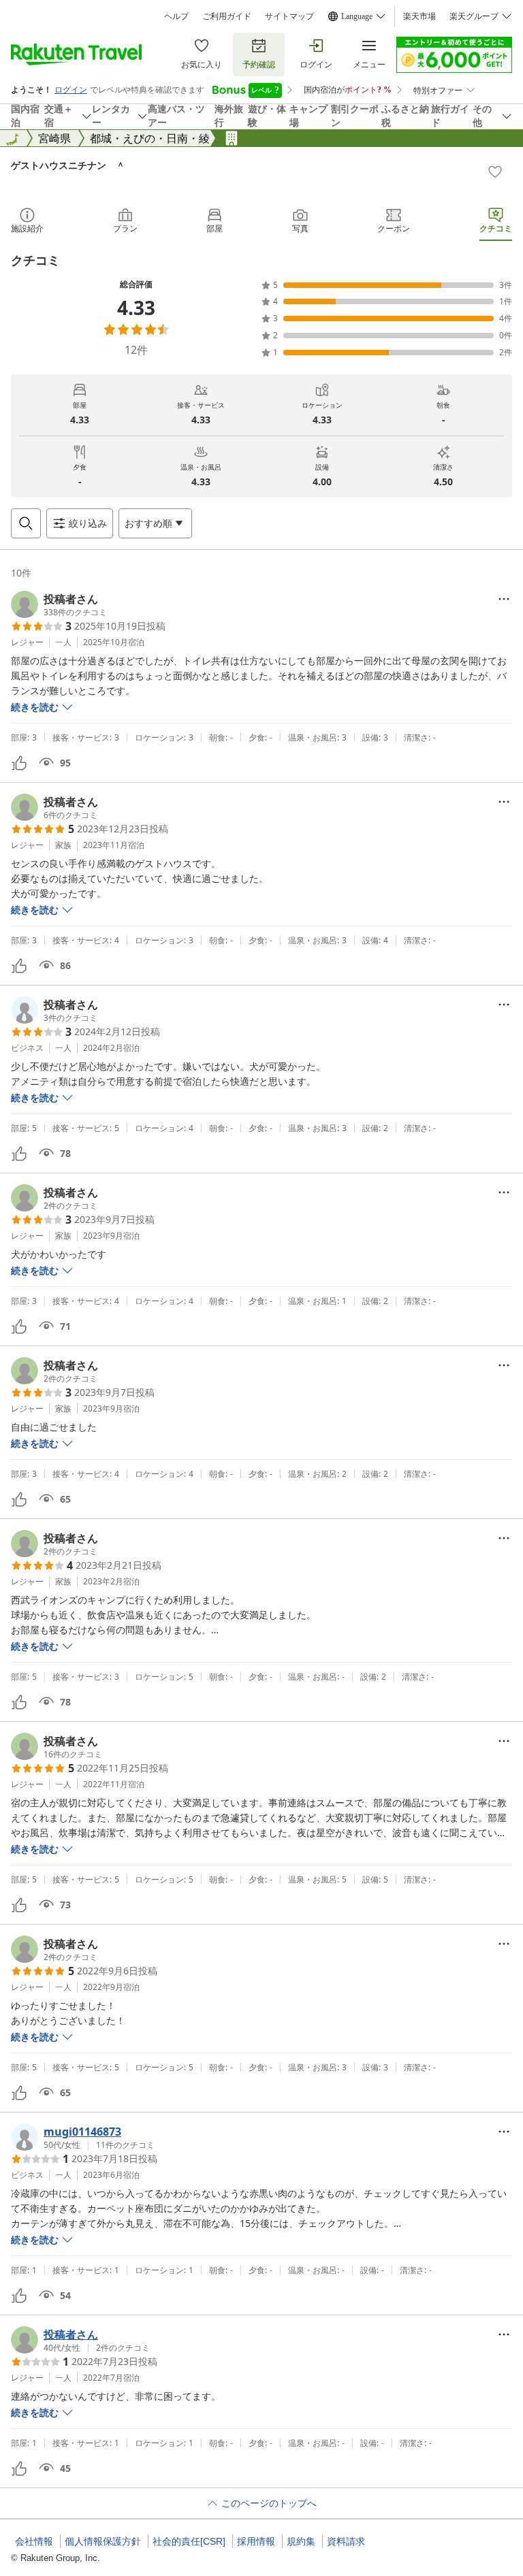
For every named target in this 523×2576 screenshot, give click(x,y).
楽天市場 (419, 16)
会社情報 (34, 2541)
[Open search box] (26, 523)
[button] (59, 604)
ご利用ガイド (227, 16)
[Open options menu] (504, 599)
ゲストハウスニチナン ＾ (68, 165)
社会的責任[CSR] (189, 2541)
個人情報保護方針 (103, 2541)
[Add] (495, 172)
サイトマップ (289, 16)
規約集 (301, 2541)
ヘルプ (176, 16)
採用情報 (256, 2541)
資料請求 (346, 2541)
